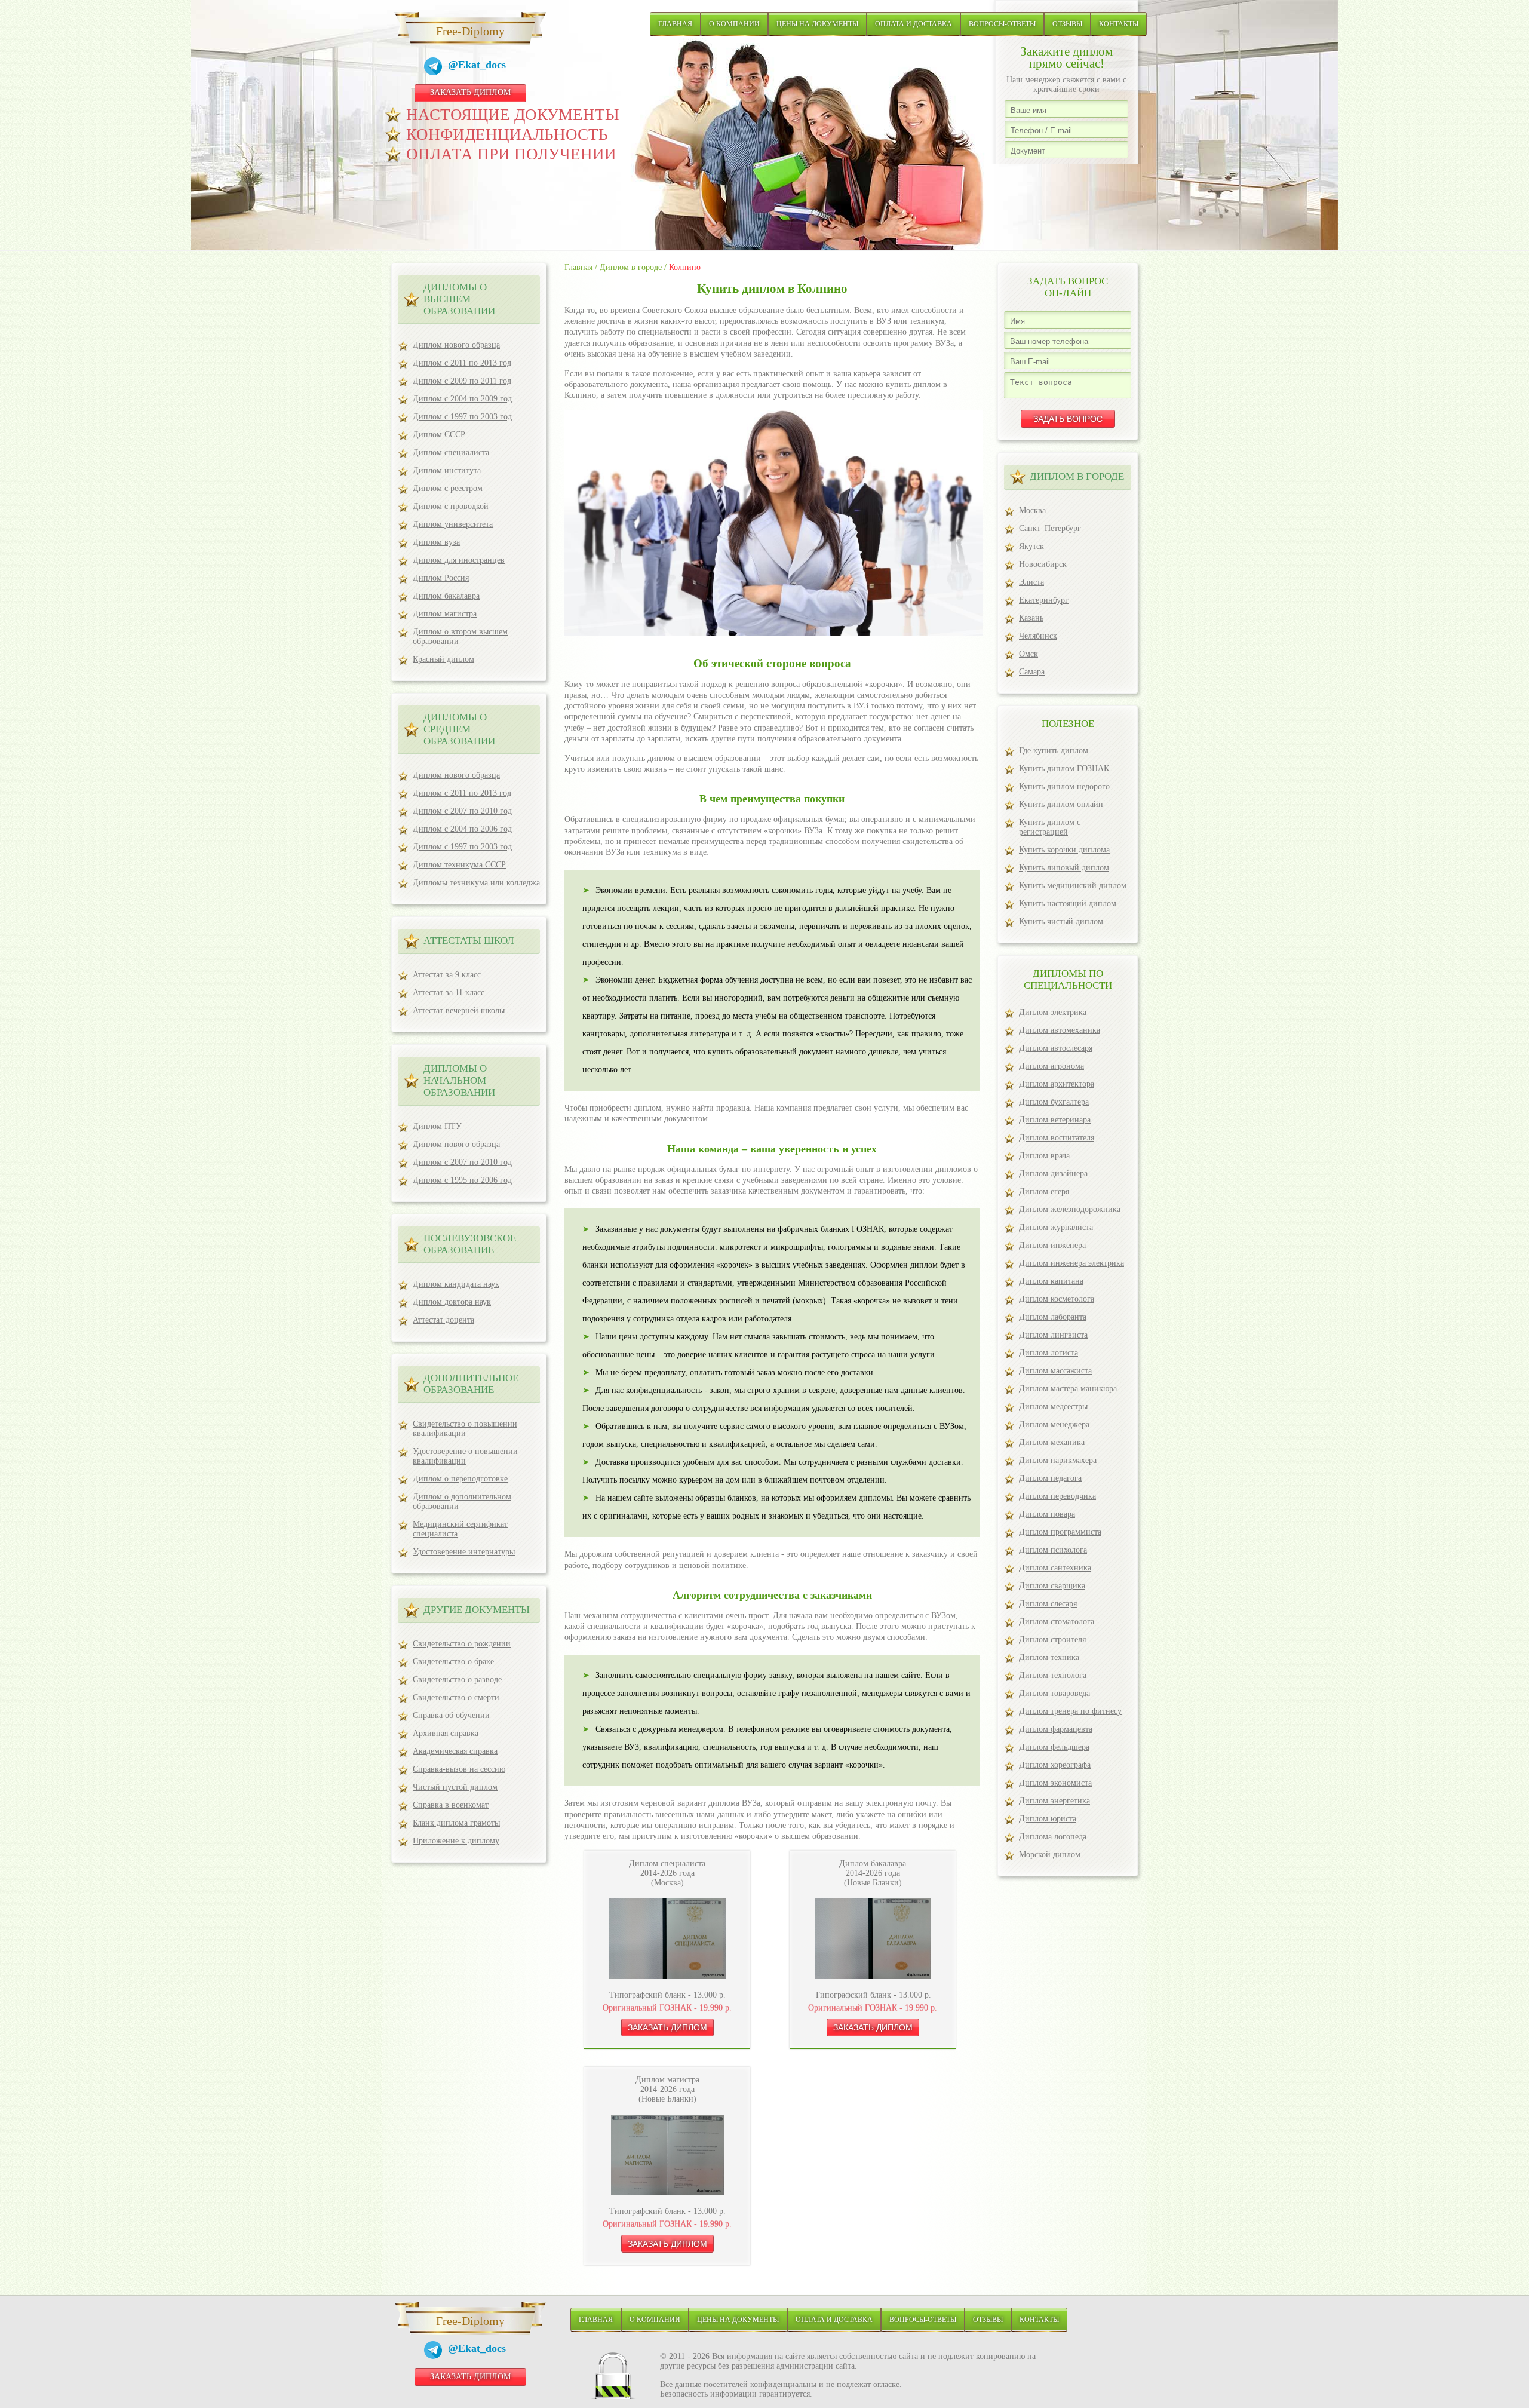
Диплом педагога (1050, 1478)
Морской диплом (1050, 1855)
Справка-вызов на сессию (459, 1769)
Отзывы (1067, 24)
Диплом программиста (1060, 1532)
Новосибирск (1043, 564)
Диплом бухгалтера (1054, 1102)
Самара (1032, 672)
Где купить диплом (1054, 751)
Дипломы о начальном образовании (459, 1080)
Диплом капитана (1051, 1281)
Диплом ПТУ (437, 1126)
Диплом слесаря (1048, 1604)
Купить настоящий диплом (1068, 904)
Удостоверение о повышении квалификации (465, 1456)
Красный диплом (443, 659)
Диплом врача (1044, 1156)
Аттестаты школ (469, 941)
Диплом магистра (445, 614)
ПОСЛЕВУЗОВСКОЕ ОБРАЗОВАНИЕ (470, 1244)
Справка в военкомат (451, 1805)
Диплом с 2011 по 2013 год (462, 363)
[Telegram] (436, 68)
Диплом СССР (439, 435)
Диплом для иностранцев (459, 560)
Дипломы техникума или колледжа (476, 883)
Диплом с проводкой (451, 506)
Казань (1031, 618)
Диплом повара (1047, 1514)
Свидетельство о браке (453, 1662)
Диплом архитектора (1057, 1084)
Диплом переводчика (1057, 1496)
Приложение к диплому (456, 1841)
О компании (734, 24)
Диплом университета (453, 524)
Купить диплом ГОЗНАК (1064, 769)
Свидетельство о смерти (456, 1697)
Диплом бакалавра (446, 596)
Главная (675, 24)
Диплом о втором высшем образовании (460, 636)
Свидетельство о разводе (457, 1680)
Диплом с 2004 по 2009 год (462, 399)
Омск (1028, 654)
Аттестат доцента (443, 1320)
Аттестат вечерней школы (459, 1010)
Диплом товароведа (1054, 1693)
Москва (1032, 510)
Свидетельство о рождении (462, 1644)
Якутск (1031, 546)
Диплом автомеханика (1060, 1030)
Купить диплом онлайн (1061, 804)
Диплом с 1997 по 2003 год (462, 417)
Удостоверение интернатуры (464, 1552)
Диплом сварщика (1052, 1586)
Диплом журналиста (1056, 1227)
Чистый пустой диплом (455, 1787)
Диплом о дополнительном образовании (462, 1501)
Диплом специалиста (451, 453)
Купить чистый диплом (1061, 921)
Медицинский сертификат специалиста (460, 1529)
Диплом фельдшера (1054, 1747)
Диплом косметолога (1057, 1299)
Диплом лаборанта (1053, 1317)
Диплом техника (1049, 1657)
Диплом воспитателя (1057, 1138)
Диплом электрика (1053, 1012)
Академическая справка (455, 1751)
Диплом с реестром (448, 488)
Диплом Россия (441, 578)
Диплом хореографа (1055, 1765)
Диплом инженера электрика (1071, 1263)
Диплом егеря (1044, 1191)
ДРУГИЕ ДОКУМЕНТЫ (477, 1610)
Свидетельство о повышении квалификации (465, 1429)
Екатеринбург (1044, 600)
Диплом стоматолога (1057, 1622)
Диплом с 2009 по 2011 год (462, 381)
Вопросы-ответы (1002, 24)
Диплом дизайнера (1053, 1174)
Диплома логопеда (1053, 1837)
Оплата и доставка (914, 24)
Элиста (1031, 582)
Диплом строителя (1052, 1639)
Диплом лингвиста (1053, 1335)
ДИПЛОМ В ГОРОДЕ (1077, 476)
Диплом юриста (1048, 1819)
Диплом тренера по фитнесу (1070, 1711)
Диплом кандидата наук (456, 1284)
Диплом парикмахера (1058, 1460)
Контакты (1119, 24)
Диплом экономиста (1055, 1783)
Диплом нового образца (456, 345)
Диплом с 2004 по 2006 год (462, 829)
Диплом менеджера (1054, 1424)
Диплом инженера (1052, 1245)
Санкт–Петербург (1050, 528)
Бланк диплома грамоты (456, 1823)
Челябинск (1038, 636)
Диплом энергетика (1054, 1801)
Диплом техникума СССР (459, 865)
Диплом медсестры (1053, 1407)
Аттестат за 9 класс (447, 975)
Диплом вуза (436, 542)
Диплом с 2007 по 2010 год (462, 811)
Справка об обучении (451, 1715)
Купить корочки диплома (1064, 850)
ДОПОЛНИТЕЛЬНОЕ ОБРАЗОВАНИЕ (471, 1384)
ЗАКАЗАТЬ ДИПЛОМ (470, 92)
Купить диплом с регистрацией (1050, 827)
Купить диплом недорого (1064, 786)
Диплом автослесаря (1056, 1048)
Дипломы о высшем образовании (459, 299)
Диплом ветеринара (1055, 1120)
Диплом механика (1052, 1442)
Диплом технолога (1053, 1675)
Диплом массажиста (1055, 1371)
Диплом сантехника (1055, 1568)
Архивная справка (446, 1733)
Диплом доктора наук (452, 1302)
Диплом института (447, 470)
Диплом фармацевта (1056, 1729)
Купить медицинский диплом (1073, 886)
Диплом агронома (1051, 1066)
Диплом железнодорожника (1070, 1209)
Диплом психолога (1053, 1550)
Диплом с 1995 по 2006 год (462, 1180)
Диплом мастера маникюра (1068, 1389)
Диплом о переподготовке (460, 1479)
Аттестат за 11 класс (449, 993)
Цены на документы (817, 24)
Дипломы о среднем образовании (459, 729)
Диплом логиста (1048, 1353)
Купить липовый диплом (1064, 868)
